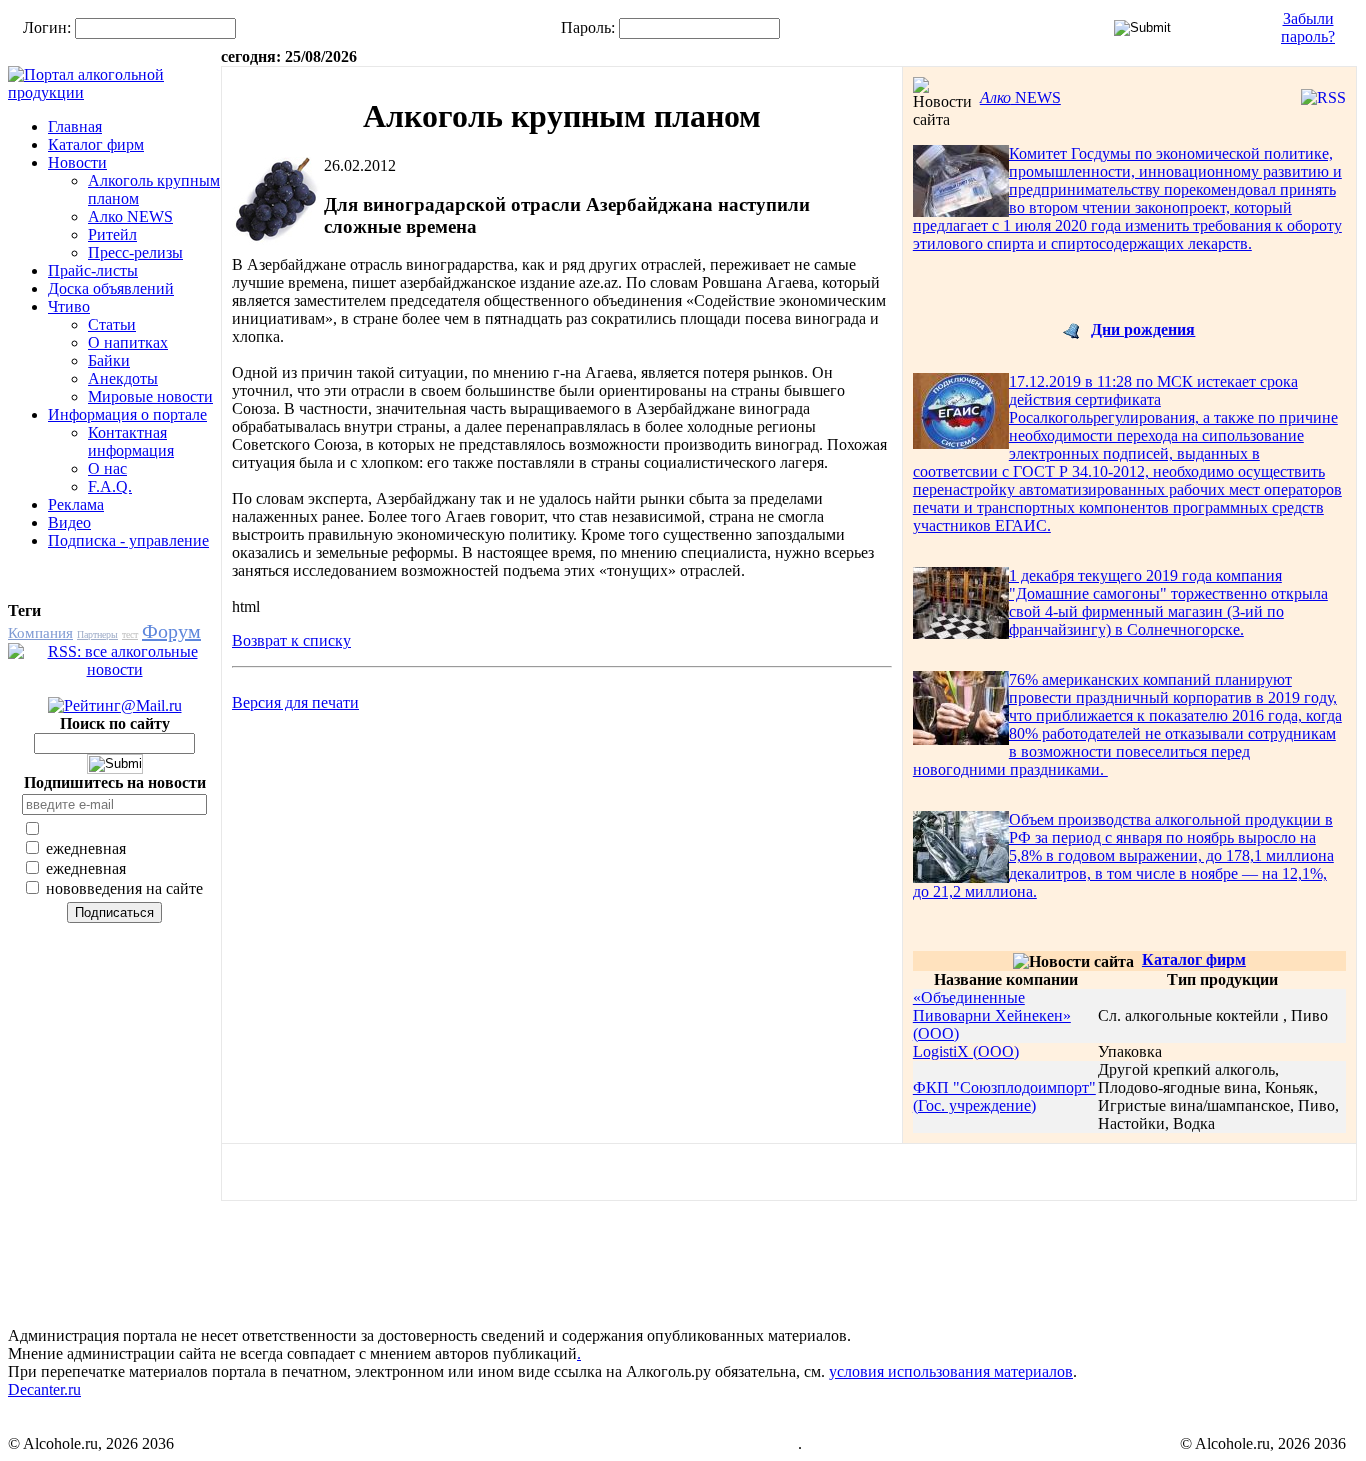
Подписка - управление (128, 540)
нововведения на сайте (122, 888)
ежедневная (84, 848)
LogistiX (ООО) (966, 1051)
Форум (171, 631)
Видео (69, 522)
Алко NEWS (130, 216)
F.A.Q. (110, 486)
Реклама (76, 504)
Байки (109, 360)
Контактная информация (131, 441)
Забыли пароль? (1308, 27)
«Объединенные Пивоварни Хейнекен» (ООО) (992, 1015)
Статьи (112, 324)
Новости (77, 162)
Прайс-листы (93, 270)
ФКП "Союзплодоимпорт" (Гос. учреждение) (1004, 1096)
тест (130, 634)
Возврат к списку (291, 640)
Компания (40, 633)
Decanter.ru (44, 1389)
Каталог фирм (96, 144)
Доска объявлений (111, 288)
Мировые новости (150, 396)
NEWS (1020, 97)
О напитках (128, 342)
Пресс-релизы (135, 252)
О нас (107, 468)
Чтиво (69, 306)
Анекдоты (123, 378)
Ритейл (112, 234)
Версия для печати (295, 702)
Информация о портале (127, 414)
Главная (75, 126)
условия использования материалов (951, 1371)
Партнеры (97, 634)
